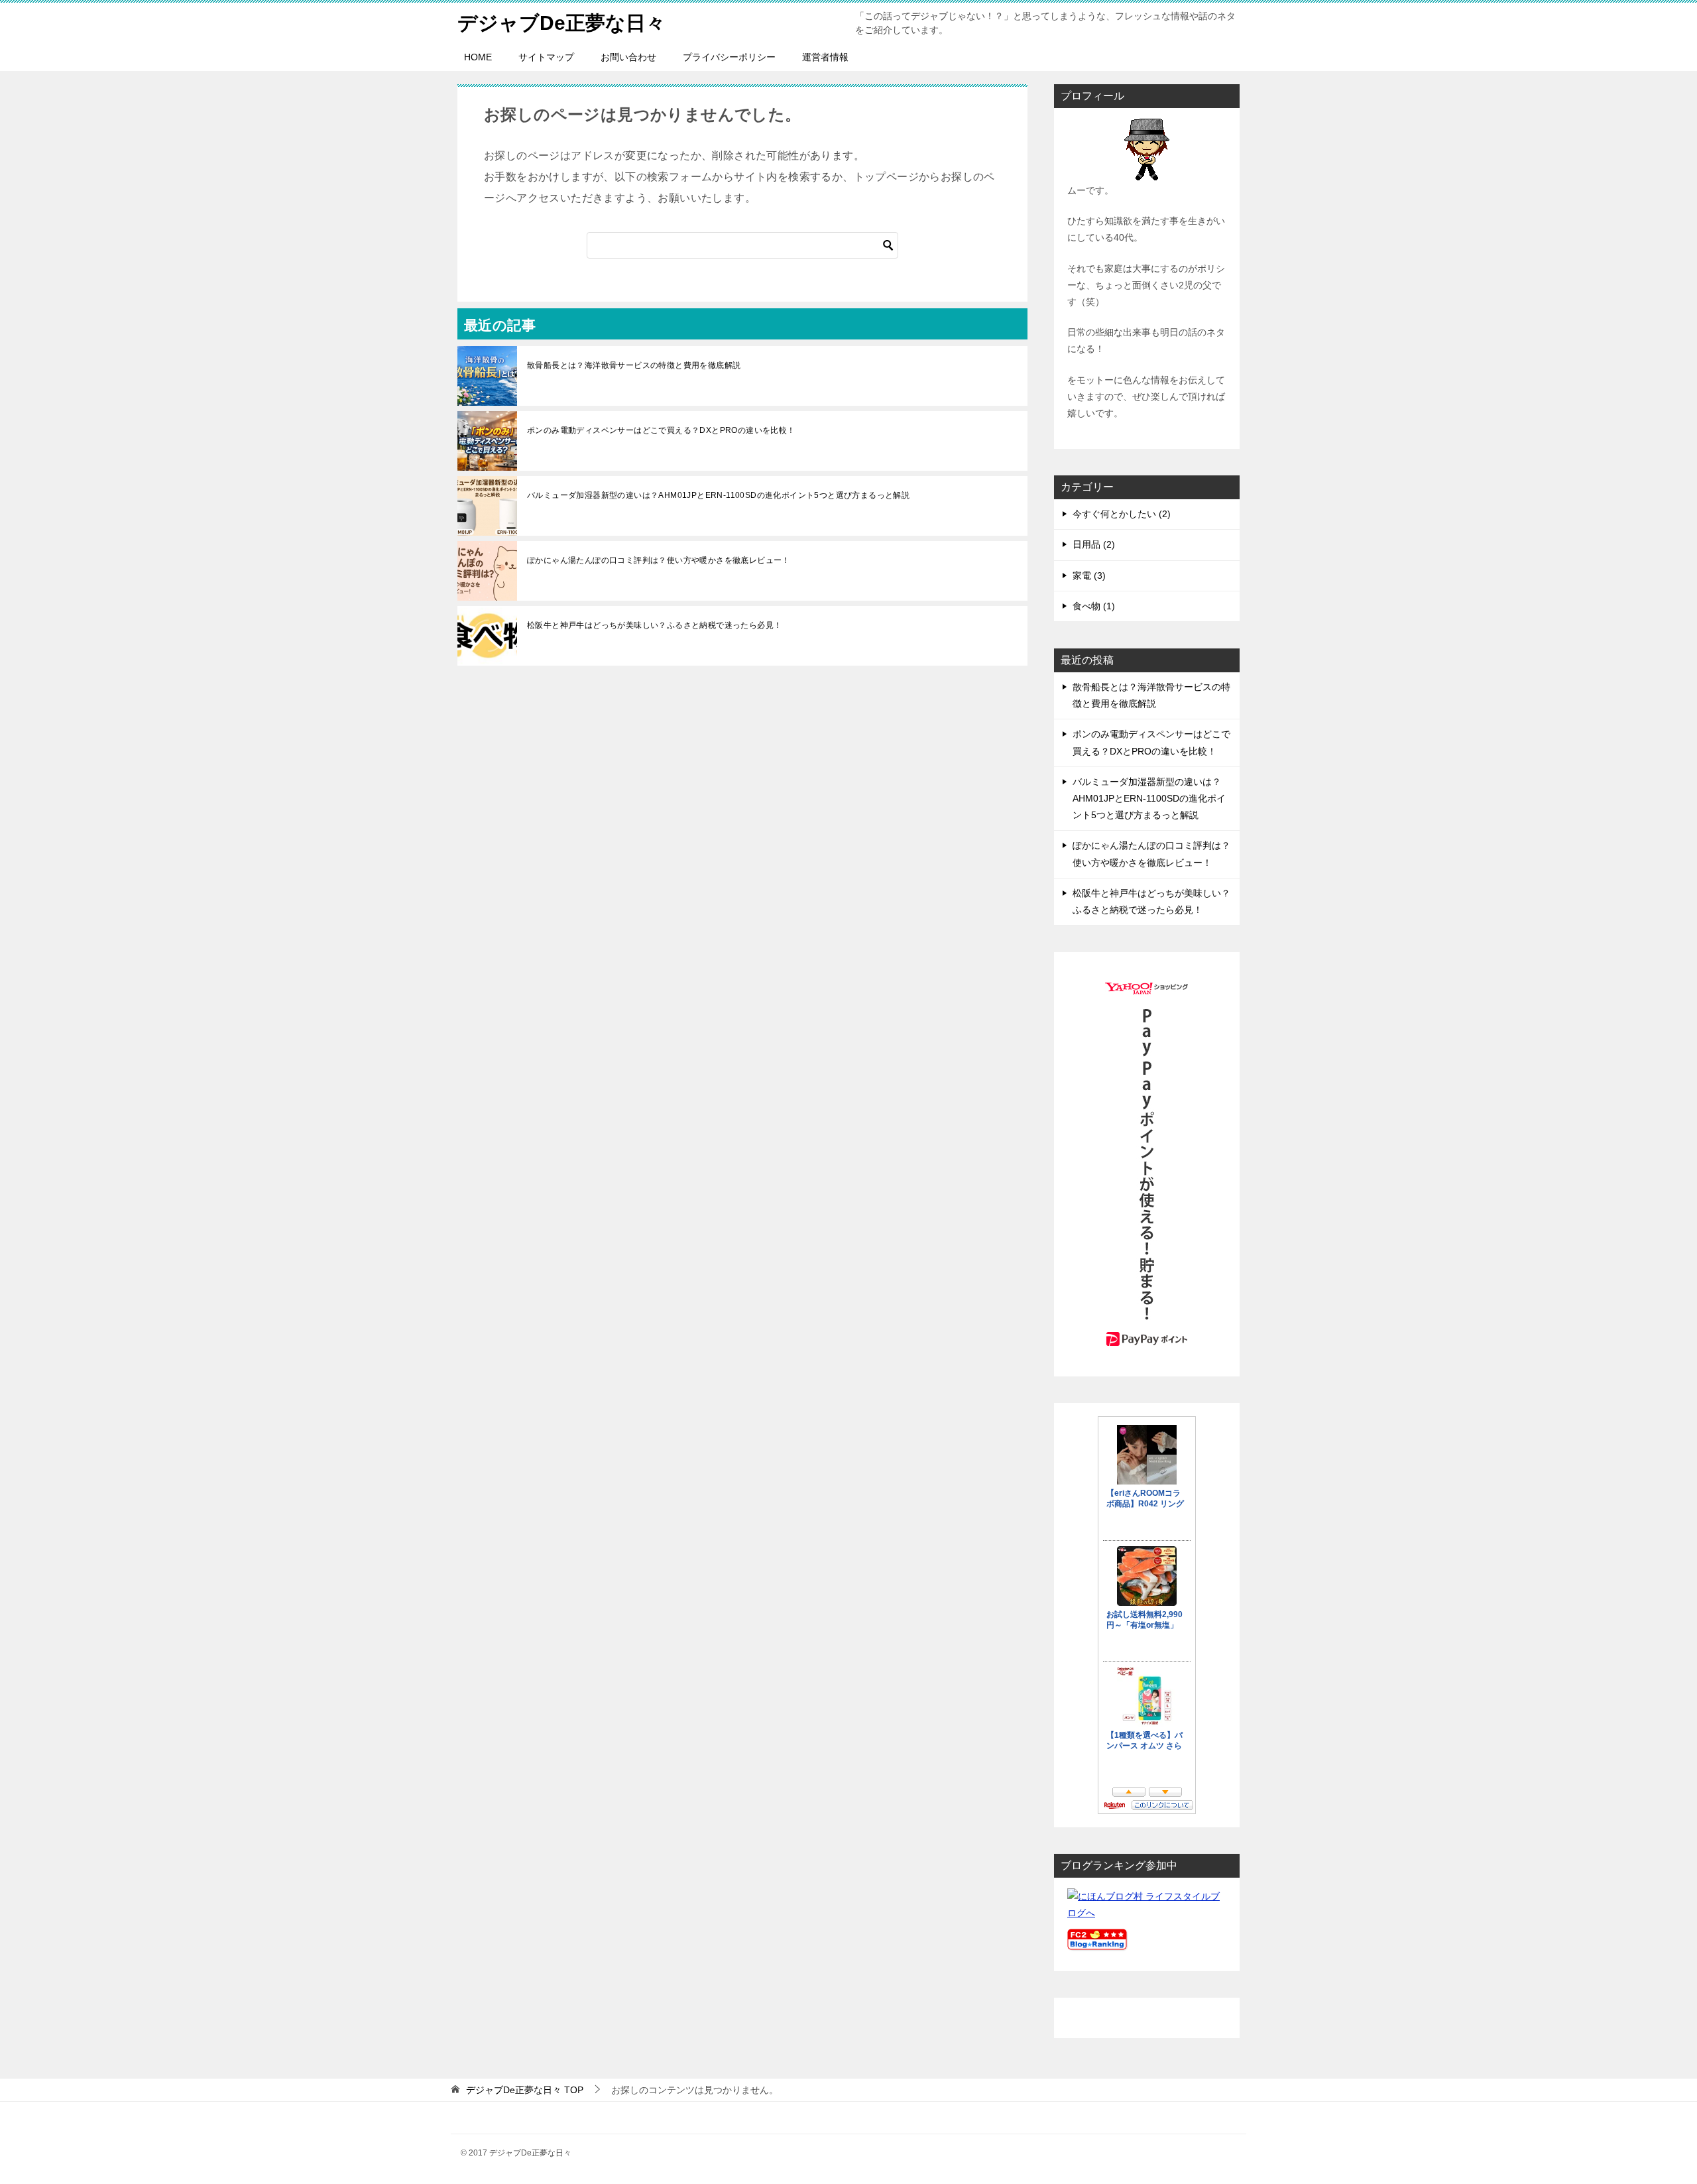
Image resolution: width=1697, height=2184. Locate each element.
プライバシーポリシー (729, 57)
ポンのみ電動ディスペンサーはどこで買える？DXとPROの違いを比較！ (661, 430)
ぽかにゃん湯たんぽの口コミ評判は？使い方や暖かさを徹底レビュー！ (659, 560)
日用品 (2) (1094, 544)
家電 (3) (1089, 576)
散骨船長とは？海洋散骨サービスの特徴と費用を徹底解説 (634, 365)
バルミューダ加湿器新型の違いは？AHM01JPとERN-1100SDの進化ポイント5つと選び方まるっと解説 (718, 495)
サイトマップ (546, 57)
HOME (478, 57)
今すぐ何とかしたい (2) (1122, 514)
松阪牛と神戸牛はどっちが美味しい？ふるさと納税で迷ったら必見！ (654, 625)
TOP (525, 2090)
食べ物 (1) (1094, 606)
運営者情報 (825, 57)
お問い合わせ (628, 57)
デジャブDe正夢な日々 (561, 23)
